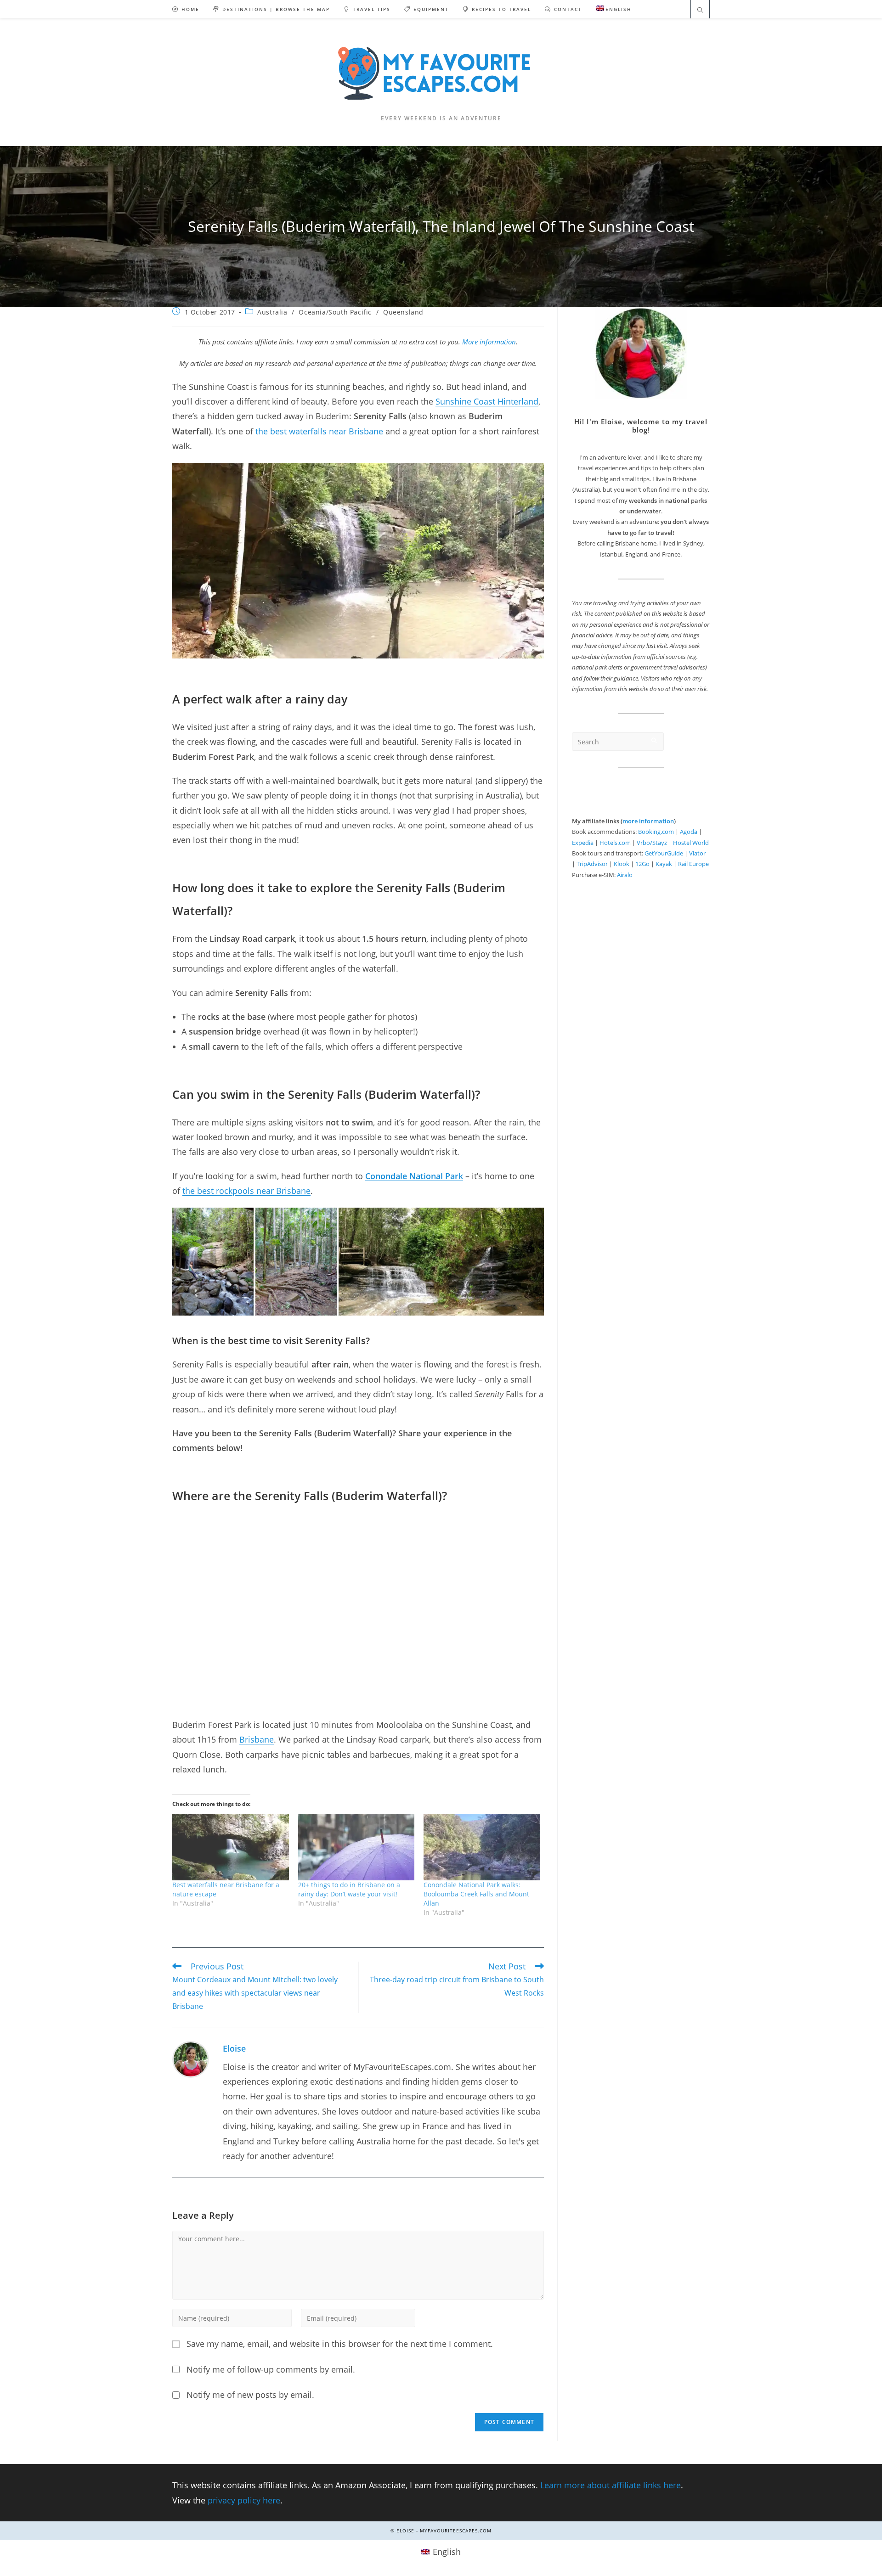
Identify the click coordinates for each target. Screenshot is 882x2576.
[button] (213, 1262)
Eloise (234, 2048)
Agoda (689, 832)
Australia (272, 312)
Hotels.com (615, 843)
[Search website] (700, 11)
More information (489, 342)
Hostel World (691, 843)
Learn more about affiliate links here (611, 2485)
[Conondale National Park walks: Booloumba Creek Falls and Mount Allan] (482, 1847)
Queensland (403, 312)
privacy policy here (244, 2500)
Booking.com (656, 832)
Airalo (625, 875)
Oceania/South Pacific (335, 312)
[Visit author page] (191, 2058)
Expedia (583, 843)
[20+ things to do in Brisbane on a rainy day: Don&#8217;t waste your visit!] (356, 1847)
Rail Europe (693, 864)
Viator (697, 853)
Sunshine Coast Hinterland (487, 401)
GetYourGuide (664, 853)
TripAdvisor (592, 864)
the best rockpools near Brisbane (246, 1191)
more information (648, 821)
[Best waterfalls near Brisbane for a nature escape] (231, 1847)
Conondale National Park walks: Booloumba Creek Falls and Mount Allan (476, 1894)
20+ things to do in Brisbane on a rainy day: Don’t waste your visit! (349, 1889)
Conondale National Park (414, 1176)
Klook (622, 864)
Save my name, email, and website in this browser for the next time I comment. (340, 2344)
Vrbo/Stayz (652, 843)
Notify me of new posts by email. (250, 2395)
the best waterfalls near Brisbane (319, 431)
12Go (642, 864)
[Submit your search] (655, 740)
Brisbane (257, 1739)
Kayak (664, 864)
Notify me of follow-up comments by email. (271, 2369)
